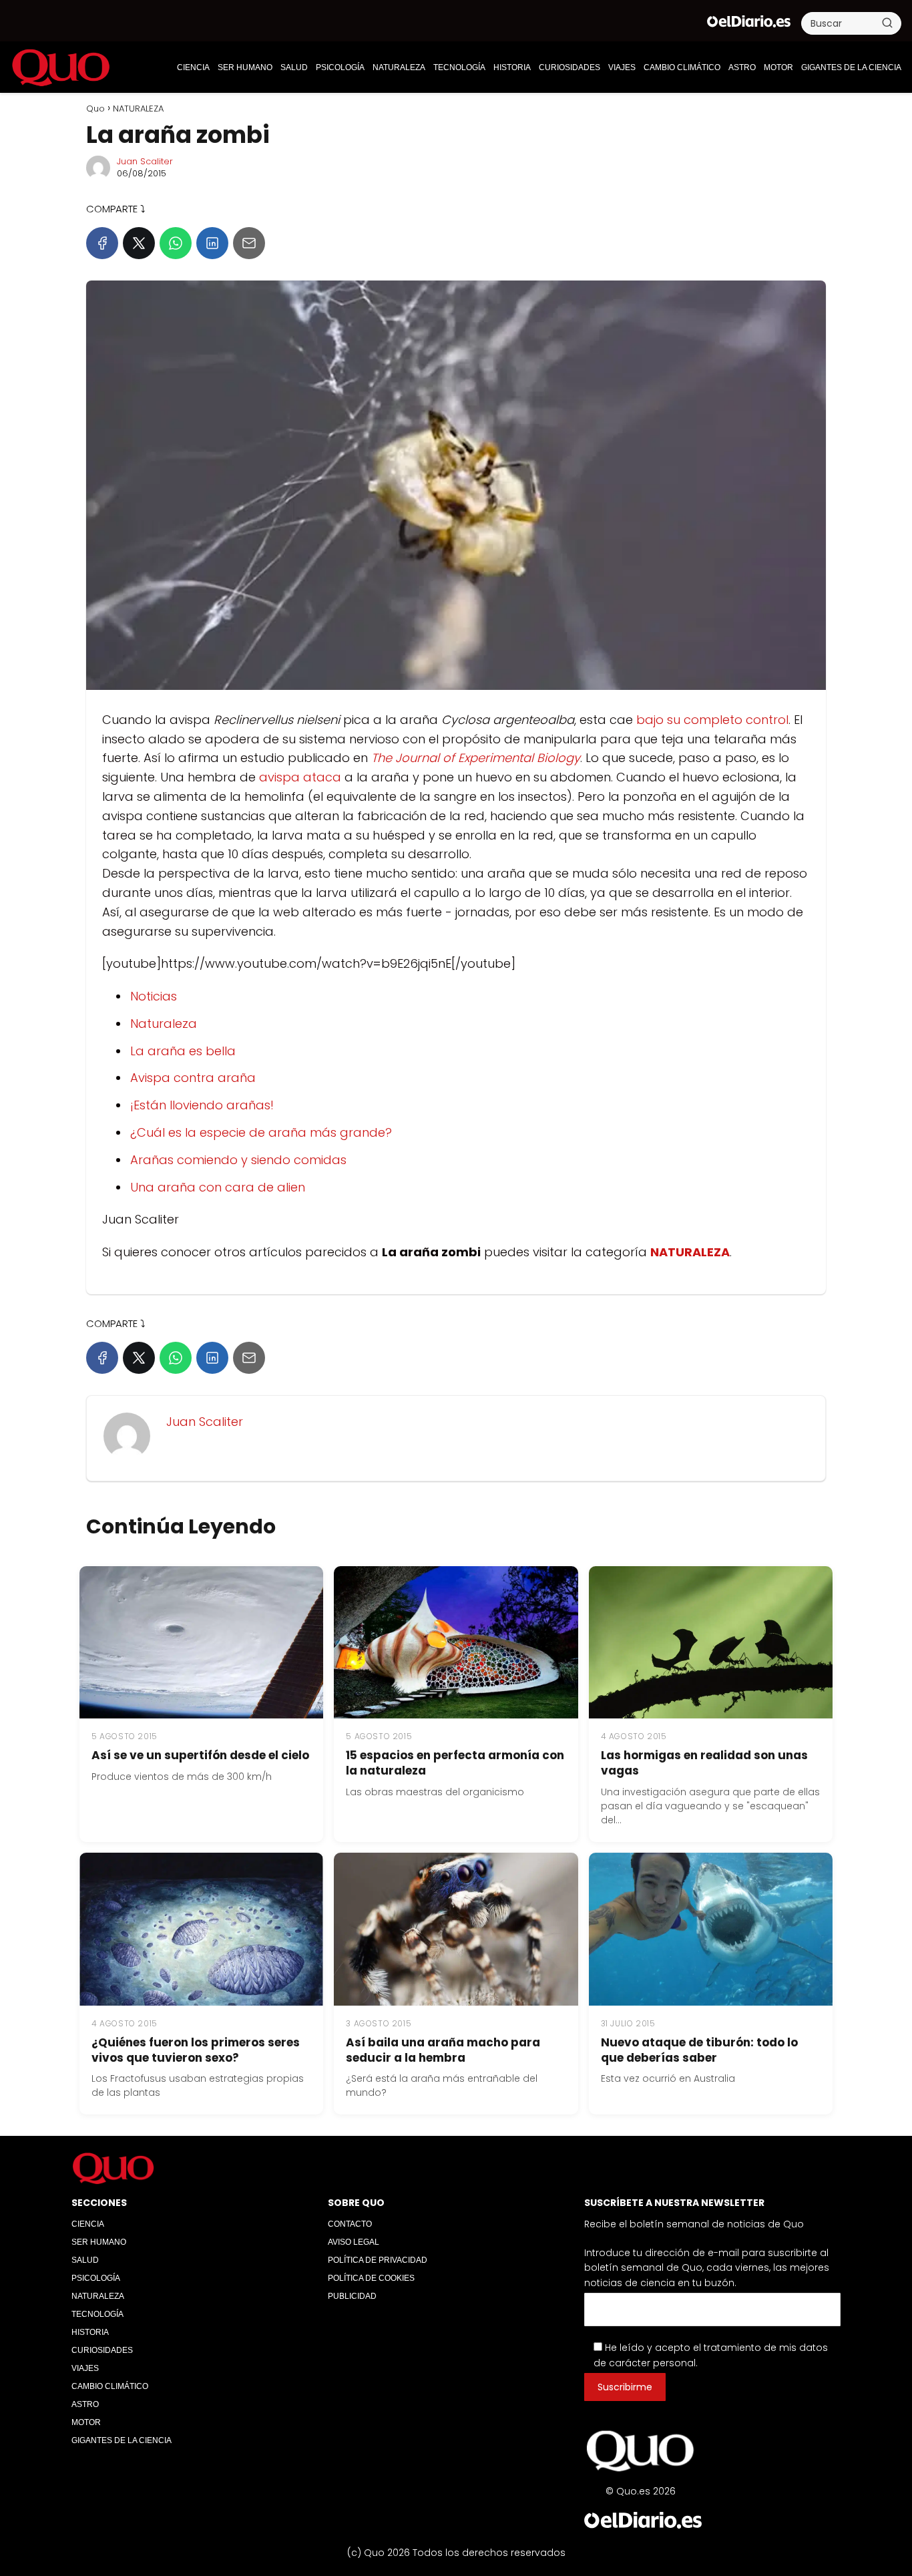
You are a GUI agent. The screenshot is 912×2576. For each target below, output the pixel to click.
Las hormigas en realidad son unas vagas (704, 1763)
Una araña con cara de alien (218, 1187)
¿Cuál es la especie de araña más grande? (261, 1132)
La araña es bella (183, 1051)
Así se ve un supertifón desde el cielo (200, 1755)
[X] (139, 243)
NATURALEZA (399, 67)
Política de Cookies (371, 2278)
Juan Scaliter (145, 161)
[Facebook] (102, 243)
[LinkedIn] (212, 243)
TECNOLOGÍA (459, 67)
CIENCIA (193, 67)
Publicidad (352, 2296)
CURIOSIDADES (569, 67)
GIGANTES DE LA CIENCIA (851, 67)
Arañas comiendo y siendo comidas (238, 1160)
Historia (512, 67)
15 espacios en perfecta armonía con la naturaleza (455, 1763)
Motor (778, 67)
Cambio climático (682, 67)
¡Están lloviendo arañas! (202, 1105)
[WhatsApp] (176, 243)
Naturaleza (164, 1024)
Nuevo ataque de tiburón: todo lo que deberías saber (699, 2050)
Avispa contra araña (193, 1078)
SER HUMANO (245, 67)
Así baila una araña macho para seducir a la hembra (443, 2050)
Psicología (340, 67)
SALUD (294, 67)
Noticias (154, 996)
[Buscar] (887, 23)
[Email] (249, 243)
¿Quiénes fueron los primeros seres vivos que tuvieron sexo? (196, 2050)
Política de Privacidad (378, 2260)
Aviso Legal (354, 2242)
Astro (742, 67)
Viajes (622, 67)
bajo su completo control (712, 720)
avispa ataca (300, 777)
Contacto (350, 2224)
